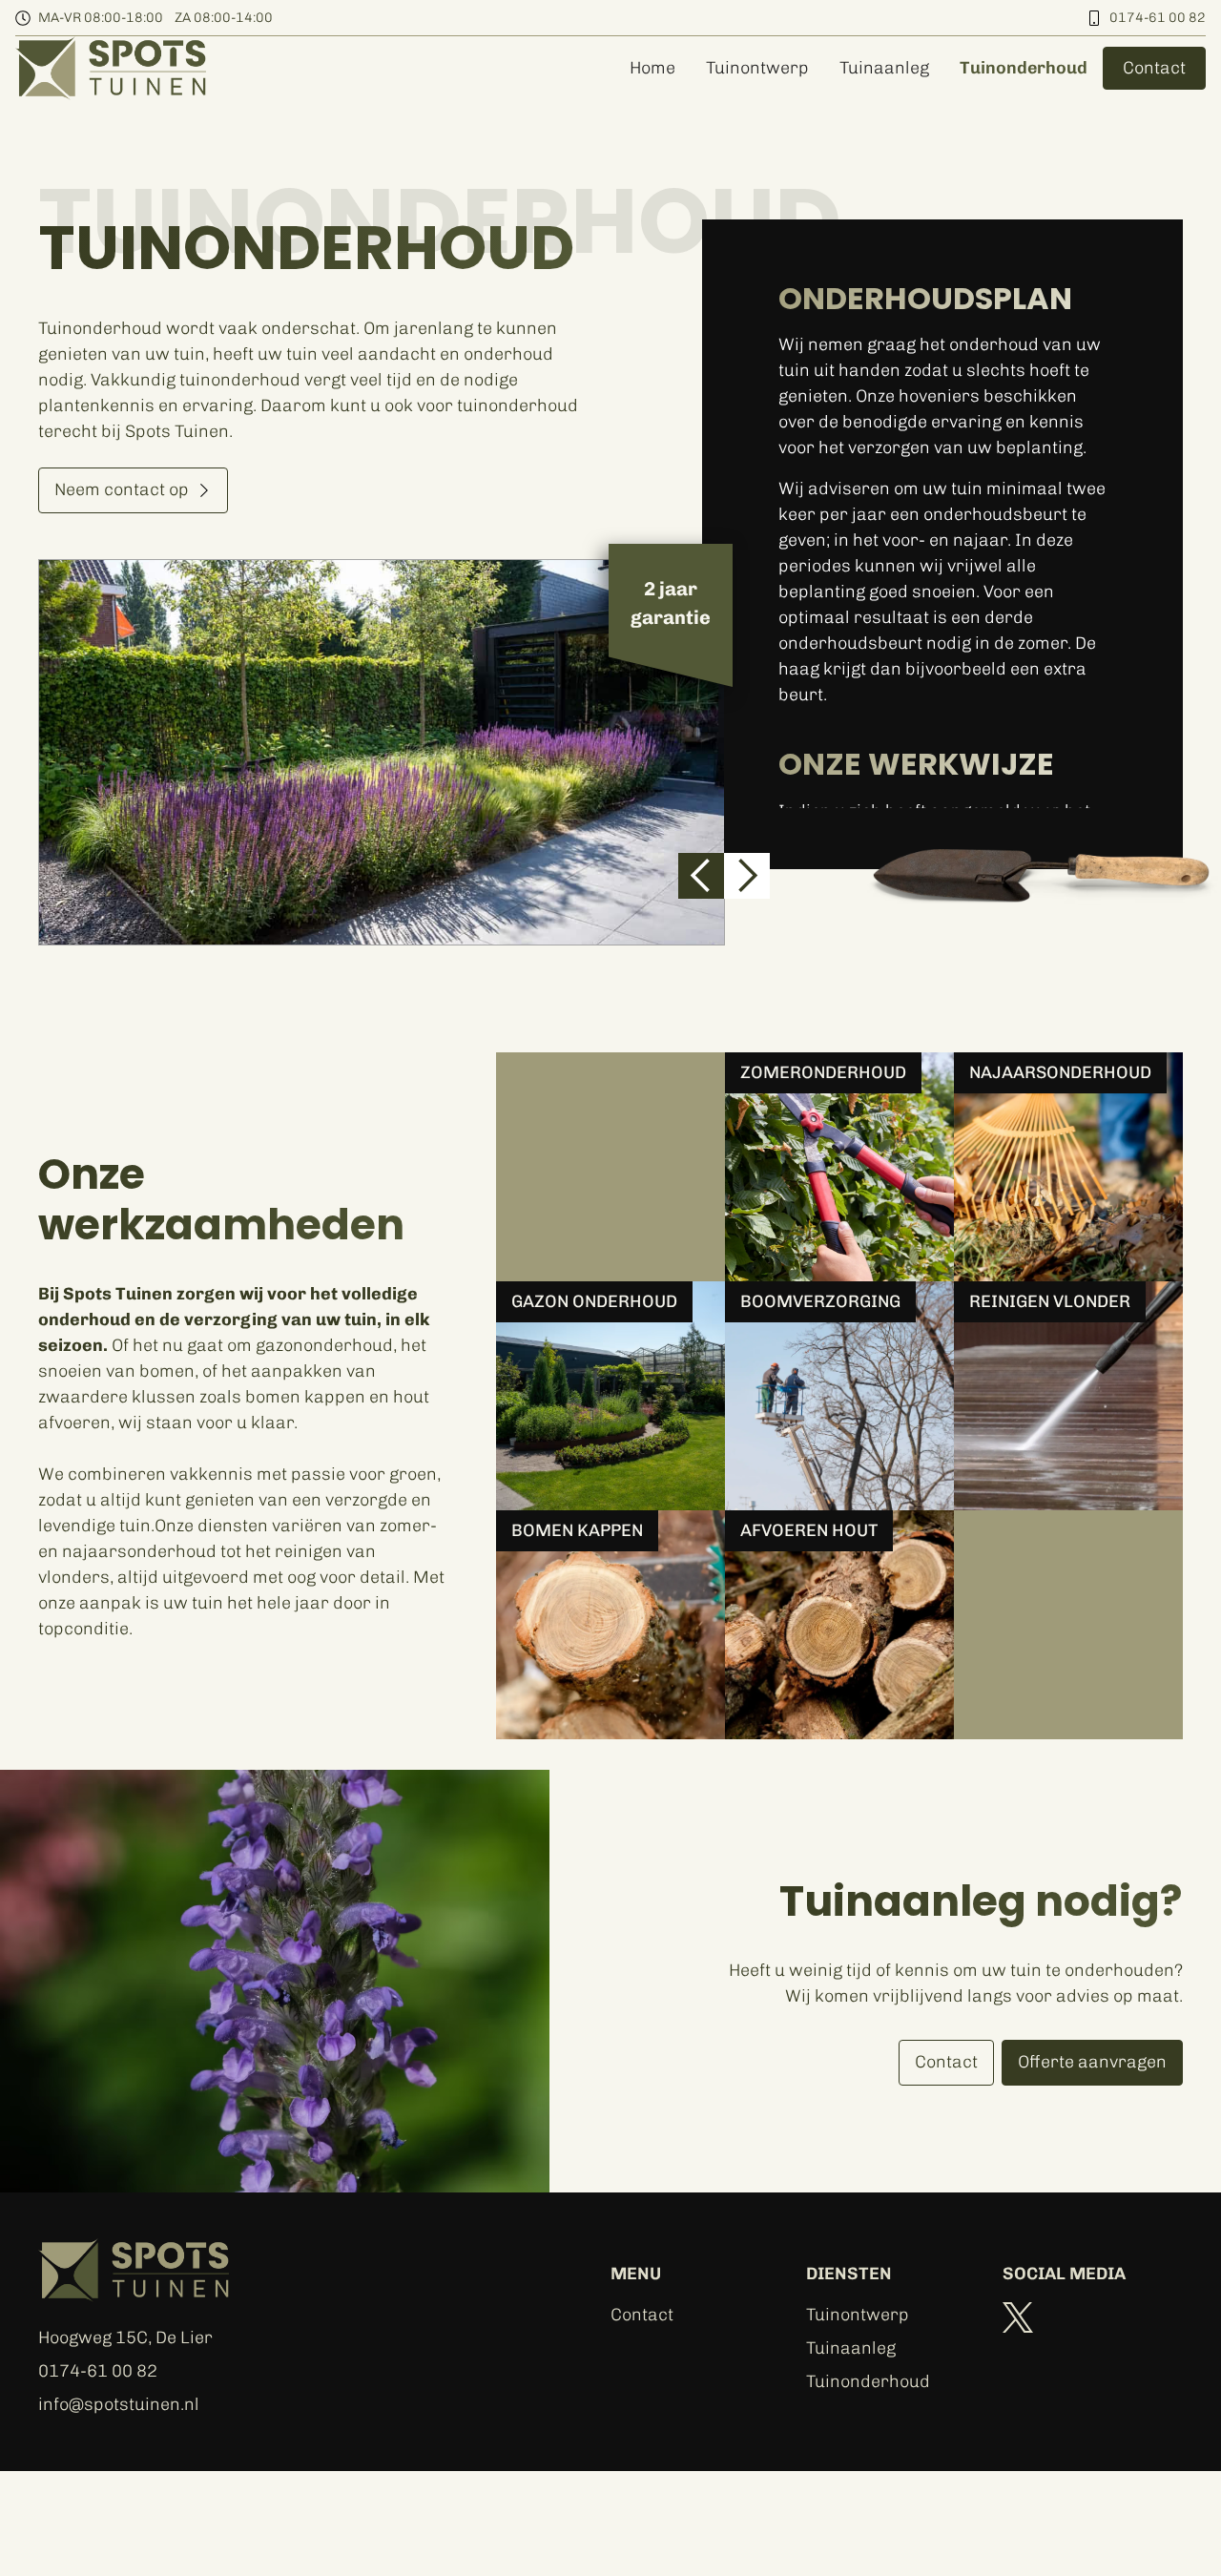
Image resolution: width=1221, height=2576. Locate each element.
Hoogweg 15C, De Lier (125, 2337)
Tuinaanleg (884, 68)
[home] (111, 68)
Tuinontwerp (757, 68)
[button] (701, 876)
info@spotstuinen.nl (119, 2404)
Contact (642, 2315)
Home (652, 68)
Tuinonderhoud (1024, 68)
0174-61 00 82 (1158, 18)
